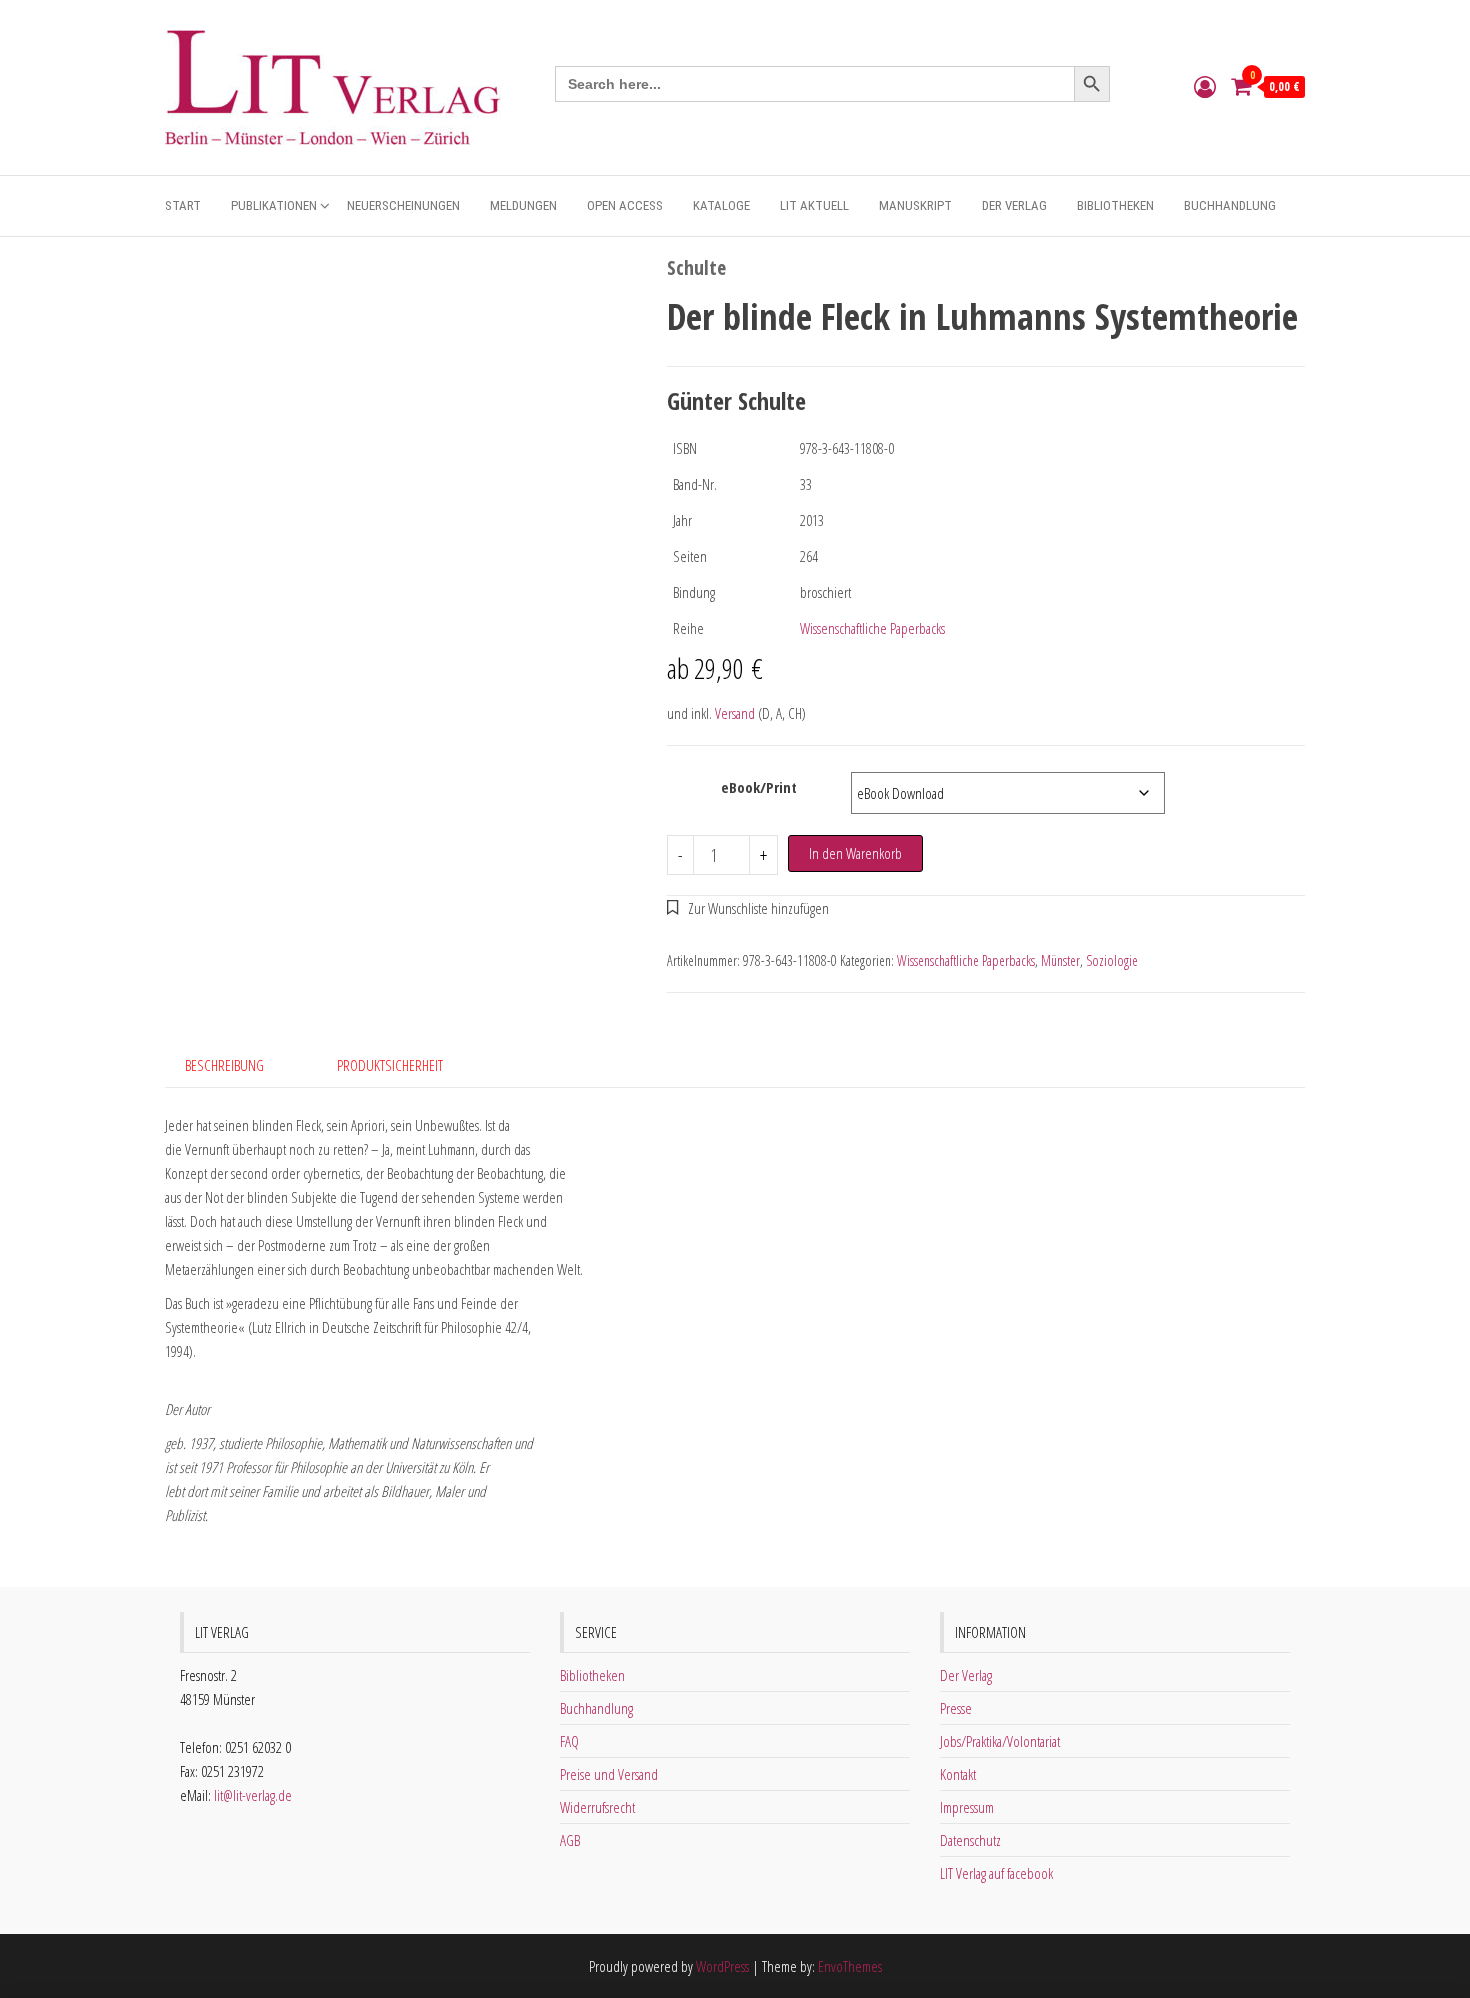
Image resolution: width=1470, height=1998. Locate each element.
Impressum (967, 1807)
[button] (748, 908)
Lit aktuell (814, 205)
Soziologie (1112, 960)
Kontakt (958, 1774)
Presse (956, 1708)
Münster (1060, 960)
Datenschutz (970, 1840)
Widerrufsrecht (597, 1807)
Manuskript (915, 205)
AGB (570, 1840)
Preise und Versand (609, 1774)
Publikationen (274, 205)
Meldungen (523, 205)
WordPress (722, 1966)
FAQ (569, 1741)
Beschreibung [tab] (224, 1065)
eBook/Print (759, 787)
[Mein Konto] (1205, 86)
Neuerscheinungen (403, 205)
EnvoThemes (850, 1966)
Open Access (625, 205)
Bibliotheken (1115, 205)
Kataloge (721, 205)
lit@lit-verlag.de (253, 1795)
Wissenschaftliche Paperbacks (872, 628)
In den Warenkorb (855, 853)
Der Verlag (1014, 205)
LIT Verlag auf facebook (996, 1873)
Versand (735, 713)
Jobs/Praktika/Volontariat (1000, 1741)
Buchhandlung (1230, 205)
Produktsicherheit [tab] (390, 1065)
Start (183, 205)
